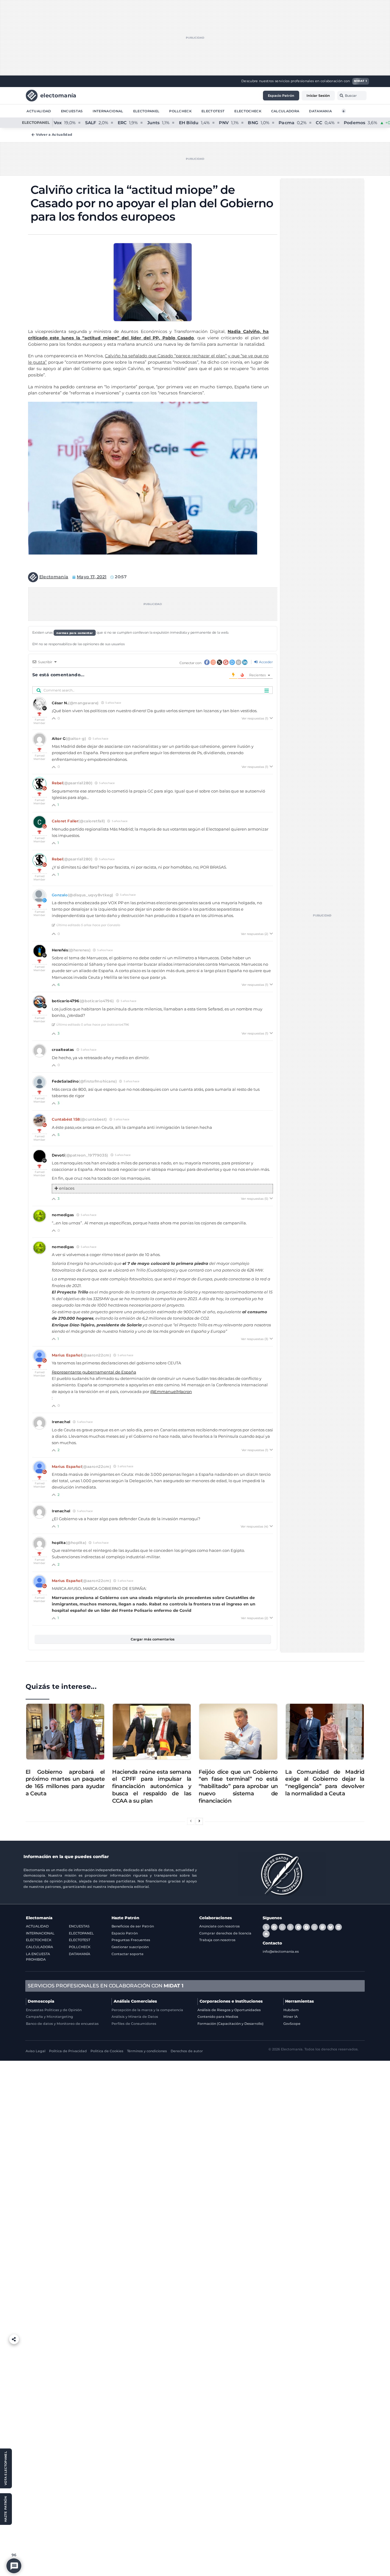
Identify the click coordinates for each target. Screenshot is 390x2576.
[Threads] (290, 1927)
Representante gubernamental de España (94, 1372)
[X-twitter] (266, 1927)
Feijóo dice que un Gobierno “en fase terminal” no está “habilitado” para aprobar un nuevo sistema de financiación (238, 1786)
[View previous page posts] (191, 1821)
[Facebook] (274, 1927)
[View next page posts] (199, 1821)
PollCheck (180, 111)
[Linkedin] (339, 1927)
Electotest (213, 111)
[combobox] (352, 96)
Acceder (265, 662)
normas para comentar (75, 633)
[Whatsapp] (282, 1927)
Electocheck (248, 111)
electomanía (58, 95)
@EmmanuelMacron (171, 1392)
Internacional (108, 111)
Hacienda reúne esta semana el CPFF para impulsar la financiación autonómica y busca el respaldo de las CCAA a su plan (152, 1786)
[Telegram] (298, 1927)
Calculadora (285, 111)
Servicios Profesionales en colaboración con (106, 1986)
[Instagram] (314, 1927)
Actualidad (39, 111)
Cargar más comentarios (153, 1639)
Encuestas (72, 111)
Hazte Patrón (125, 1918)
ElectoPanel (146, 111)
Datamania (320, 111)
